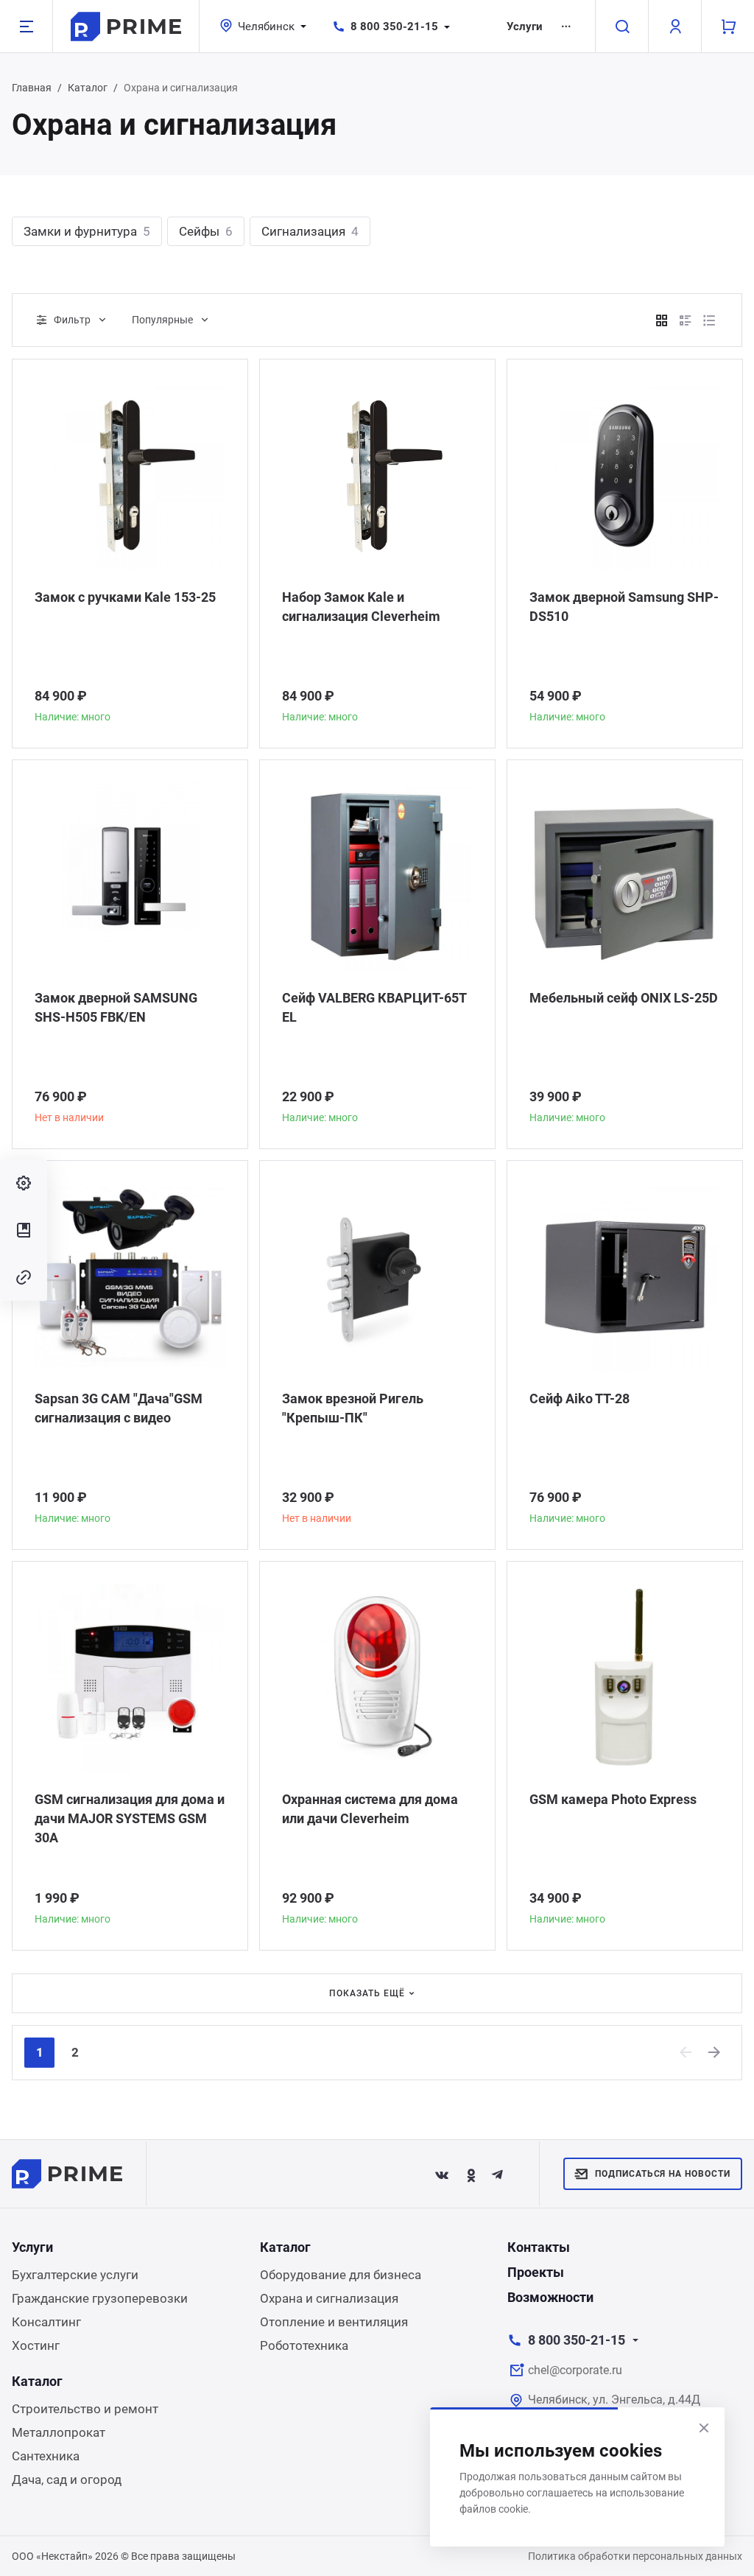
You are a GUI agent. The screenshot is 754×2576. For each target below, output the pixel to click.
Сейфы (206, 231)
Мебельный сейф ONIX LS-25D (624, 998)
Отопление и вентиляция (334, 2322)
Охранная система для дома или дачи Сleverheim (370, 1809)
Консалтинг (46, 2322)
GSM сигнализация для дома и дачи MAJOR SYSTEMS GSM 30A (130, 1818)
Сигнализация (310, 231)
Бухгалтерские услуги (75, 2275)
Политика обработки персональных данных (635, 2556)
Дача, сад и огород (67, 2480)
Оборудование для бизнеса (341, 2275)
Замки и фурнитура (87, 231)
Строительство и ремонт (85, 2409)
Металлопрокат (59, 2432)
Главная (32, 88)
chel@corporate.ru (575, 2370)
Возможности (550, 2297)
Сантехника (46, 2456)
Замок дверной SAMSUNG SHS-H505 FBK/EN (116, 1007)
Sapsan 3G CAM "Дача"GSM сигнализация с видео (119, 1408)
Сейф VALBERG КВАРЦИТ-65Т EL (374, 1007)
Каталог (88, 88)
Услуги (525, 27)
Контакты (539, 2247)
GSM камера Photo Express (613, 1799)
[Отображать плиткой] (662, 320)
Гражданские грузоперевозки (100, 2298)
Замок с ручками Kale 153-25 (125, 597)
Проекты (536, 2272)
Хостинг (36, 2345)
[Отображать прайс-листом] (709, 320)
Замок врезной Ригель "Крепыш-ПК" (353, 1408)
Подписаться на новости (663, 2174)
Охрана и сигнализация (329, 2298)
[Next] (715, 2052)
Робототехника (304, 2345)
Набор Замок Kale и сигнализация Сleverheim (361, 607)
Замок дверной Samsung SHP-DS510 (624, 607)
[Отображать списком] (686, 320)
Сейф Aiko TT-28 (579, 1398)
